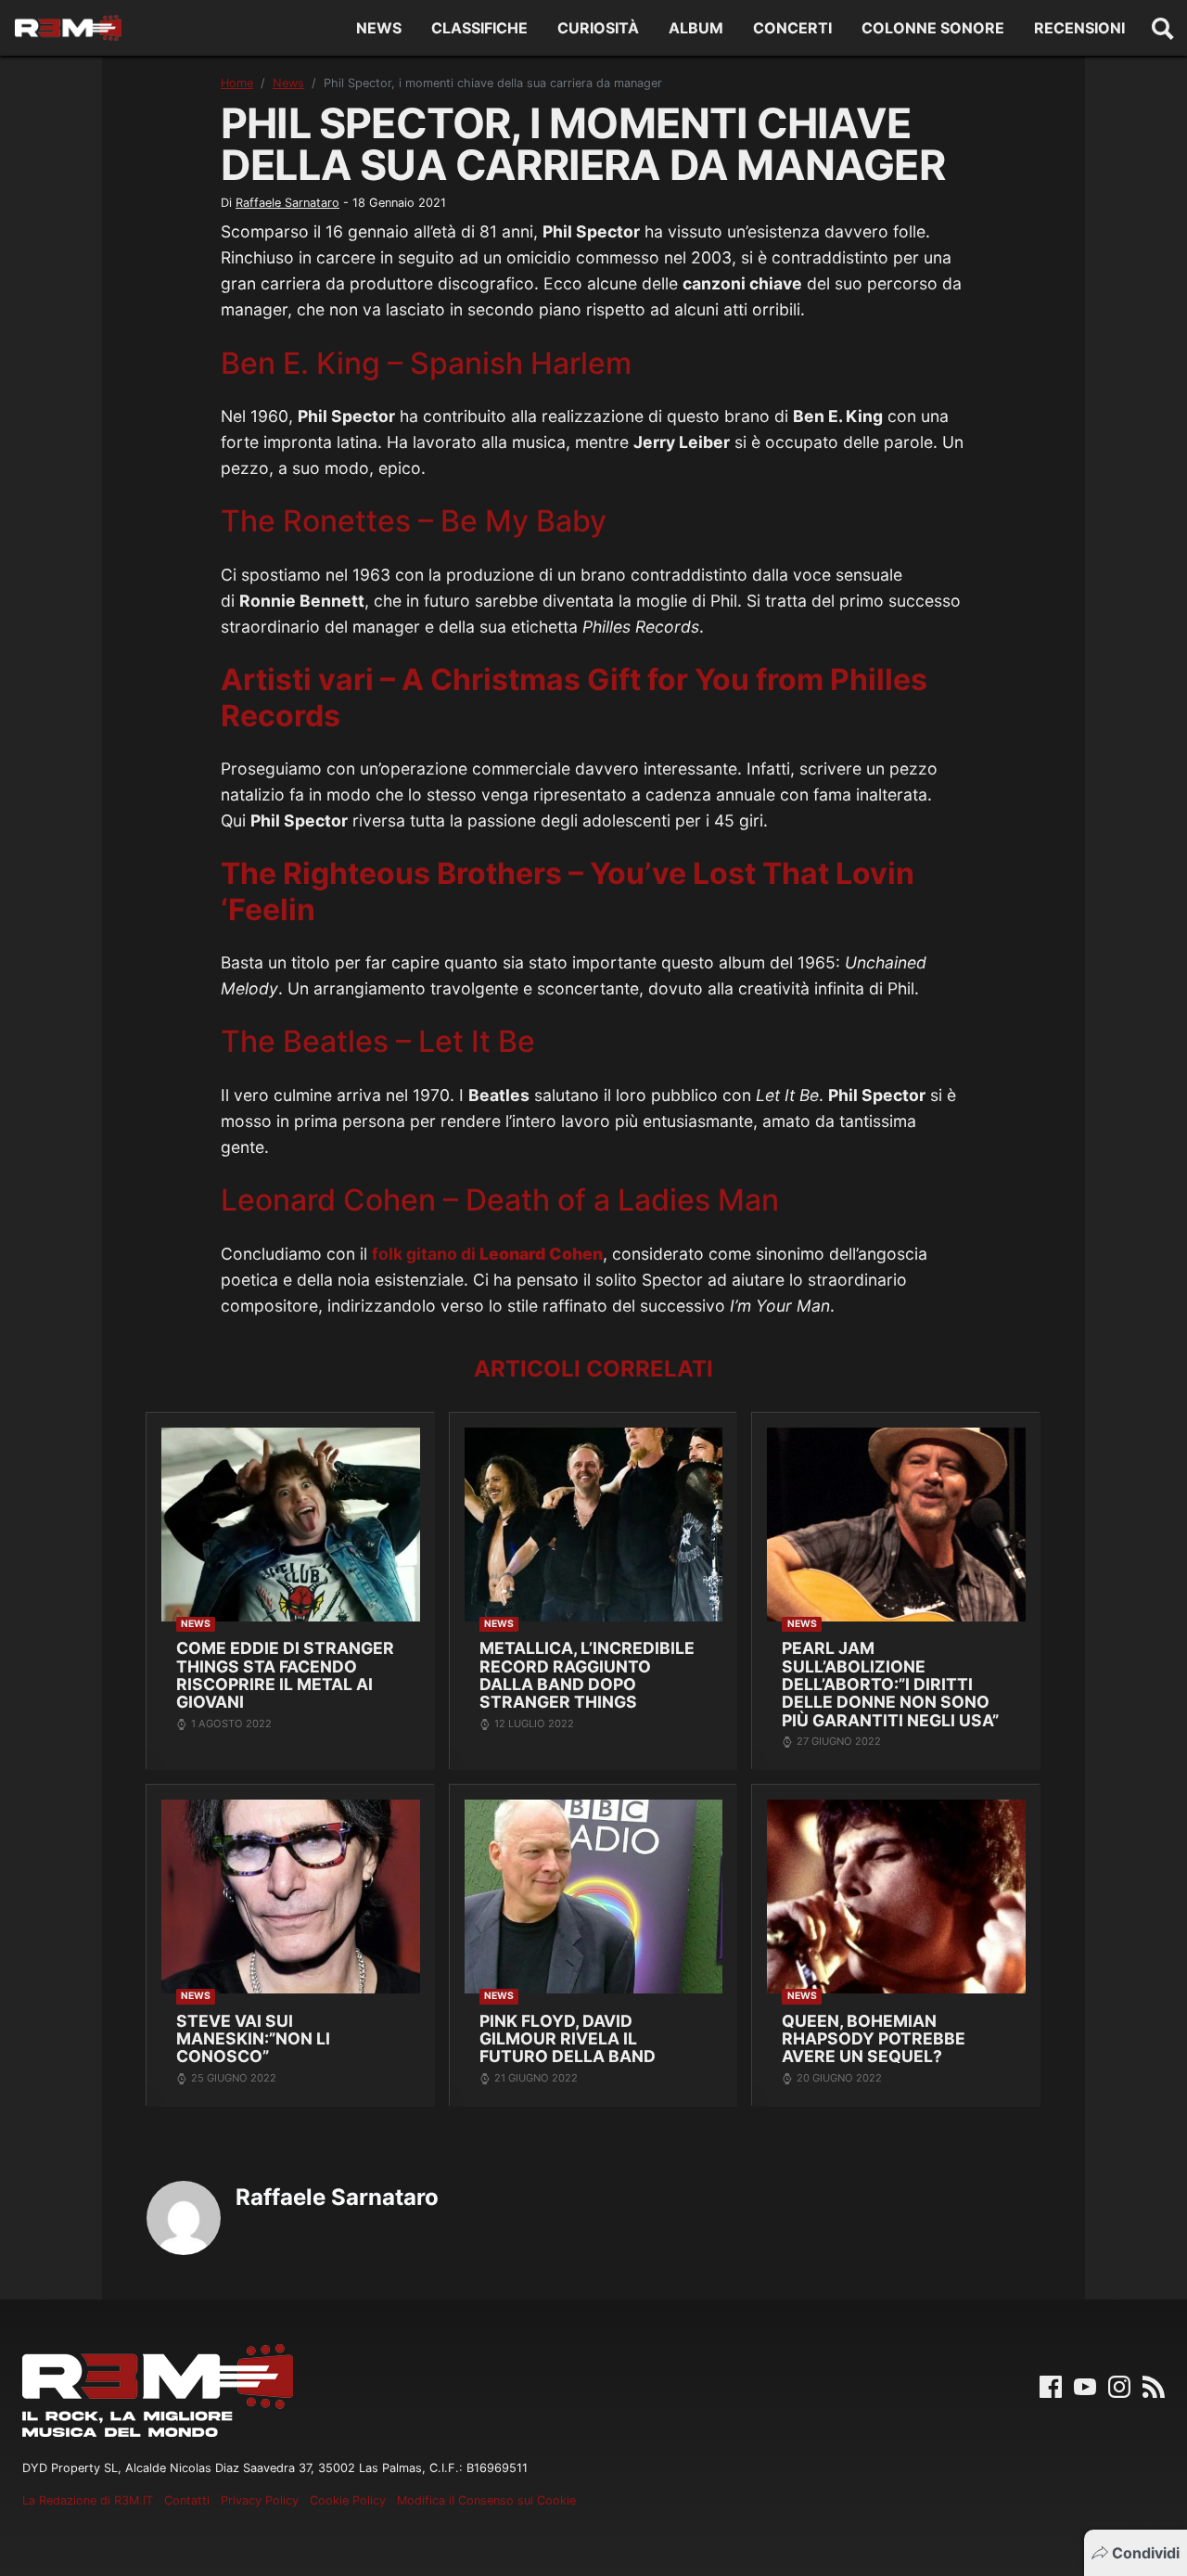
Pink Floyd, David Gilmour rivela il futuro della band (568, 2039)
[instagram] (1119, 2386)
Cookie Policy (348, 2500)
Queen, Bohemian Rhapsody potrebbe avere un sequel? (874, 2039)
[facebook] (1051, 2386)
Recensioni (1079, 28)
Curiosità (598, 28)
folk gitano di (487, 1254)
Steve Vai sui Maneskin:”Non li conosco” (253, 2039)
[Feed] (1154, 2386)
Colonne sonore (933, 28)
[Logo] (68, 28)
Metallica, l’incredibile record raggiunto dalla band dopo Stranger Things (587, 1675)
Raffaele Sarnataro (287, 203)
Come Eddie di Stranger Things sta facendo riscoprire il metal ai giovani (285, 1675)
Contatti (187, 2500)
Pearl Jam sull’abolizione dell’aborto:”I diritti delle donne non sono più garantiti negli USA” (890, 1684)
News (379, 28)
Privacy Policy (260, 2500)
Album (696, 28)
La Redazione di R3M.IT (88, 2500)
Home (237, 83)
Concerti (792, 28)
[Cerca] (1163, 28)
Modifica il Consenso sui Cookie (486, 2500)
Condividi (1146, 2553)
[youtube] (1085, 2386)
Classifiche (479, 28)
